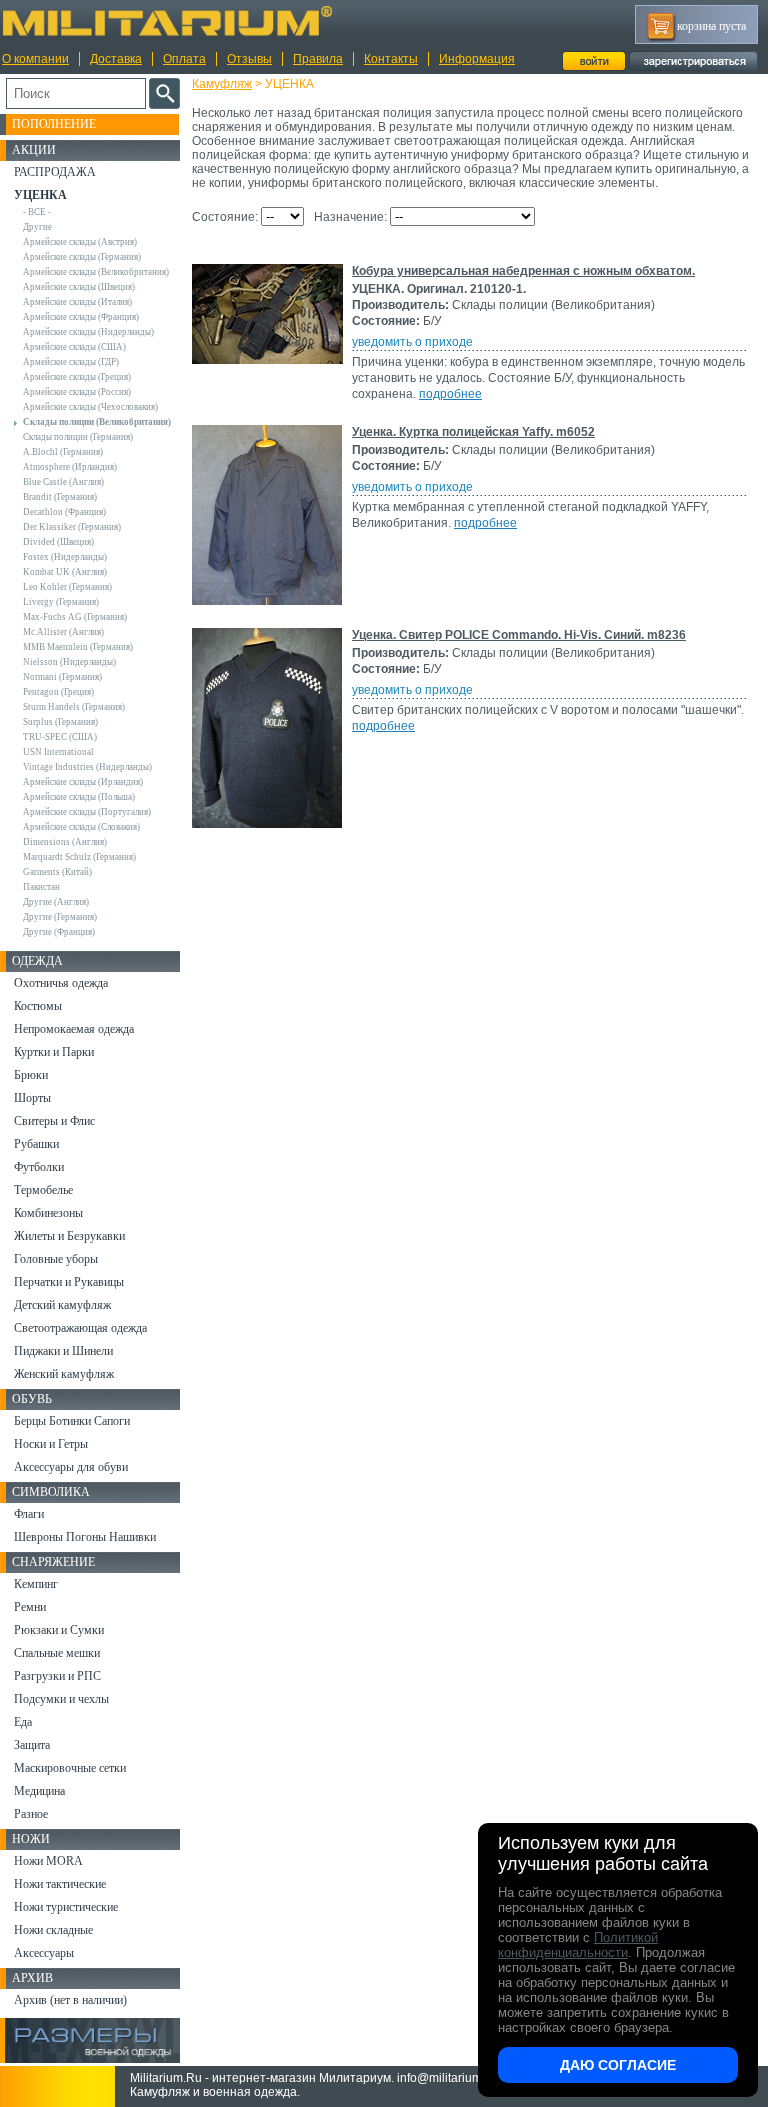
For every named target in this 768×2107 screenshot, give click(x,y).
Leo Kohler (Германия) (67, 587)
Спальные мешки (57, 1653)
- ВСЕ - (37, 212)
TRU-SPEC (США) (60, 737)
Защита (32, 1745)
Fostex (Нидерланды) (65, 557)
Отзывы (249, 59)
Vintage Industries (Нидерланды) (87, 767)
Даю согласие (618, 2065)
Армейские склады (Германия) (82, 257)
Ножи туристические (66, 1907)
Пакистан (41, 887)
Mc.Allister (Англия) (63, 632)
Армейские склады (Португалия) (87, 812)
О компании (35, 59)
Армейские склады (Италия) (77, 302)
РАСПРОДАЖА (55, 172)
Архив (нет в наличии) (70, 2000)
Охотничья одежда (61, 983)
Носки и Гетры (51, 1444)
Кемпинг (36, 1584)
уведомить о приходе (412, 342)
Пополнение (54, 124)
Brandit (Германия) (60, 497)
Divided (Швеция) (58, 542)
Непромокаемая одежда (74, 1029)
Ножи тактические (60, 1884)
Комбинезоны (48, 1213)
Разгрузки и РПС (57, 1676)
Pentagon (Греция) (58, 692)
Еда (23, 1722)
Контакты (391, 59)
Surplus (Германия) (60, 722)
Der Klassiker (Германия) (72, 527)
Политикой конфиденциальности (578, 1945)
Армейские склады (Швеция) (79, 287)
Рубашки (36, 1144)
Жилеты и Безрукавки (69, 1236)
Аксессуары (44, 1953)
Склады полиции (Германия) (78, 437)
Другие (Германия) (60, 917)
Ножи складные (53, 1930)
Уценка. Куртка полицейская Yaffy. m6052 (473, 432)
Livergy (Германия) (61, 602)
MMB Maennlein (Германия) (78, 647)
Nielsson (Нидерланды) (69, 662)
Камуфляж (222, 84)
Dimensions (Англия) (65, 842)
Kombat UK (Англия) (65, 572)
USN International (58, 752)
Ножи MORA (48, 1861)
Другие (37, 227)
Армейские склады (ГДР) (71, 362)
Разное (31, 1814)
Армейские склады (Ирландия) (83, 782)
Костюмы (38, 1006)
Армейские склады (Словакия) (81, 827)
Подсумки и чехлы (61, 1699)
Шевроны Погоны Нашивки (85, 1537)
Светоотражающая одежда (80, 1328)
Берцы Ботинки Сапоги (72, 1421)
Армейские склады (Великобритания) (96, 272)
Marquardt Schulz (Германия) (79, 857)
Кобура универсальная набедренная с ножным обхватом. (523, 271)
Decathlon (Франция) (64, 512)
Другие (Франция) (59, 932)
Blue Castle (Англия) (63, 482)
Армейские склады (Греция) (77, 377)
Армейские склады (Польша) (79, 797)
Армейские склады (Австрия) (80, 242)
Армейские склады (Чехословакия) (90, 407)
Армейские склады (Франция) (81, 317)
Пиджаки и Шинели (63, 1351)
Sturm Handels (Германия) (74, 707)
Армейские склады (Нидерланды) (88, 332)
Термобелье (43, 1190)
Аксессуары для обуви (71, 1467)
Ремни (30, 1607)
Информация (477, 59)
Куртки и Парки (54, 1052)
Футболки (39, 1167)
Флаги (29, 1514)
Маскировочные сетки (70, 1768)
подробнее (450, 394)
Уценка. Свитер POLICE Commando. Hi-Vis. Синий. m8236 (519, 635)
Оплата (184, 59)
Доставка (116, 59)
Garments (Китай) (57, 872)
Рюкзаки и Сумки (59, 1630)
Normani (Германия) (62, 677)
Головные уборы (56, 1259)
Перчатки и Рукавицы (69, 1282)
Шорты (32, 1098)
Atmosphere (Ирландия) (70, 467)
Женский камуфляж (64, 1374)
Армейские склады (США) (74, 347)
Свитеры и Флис (54, 1121)
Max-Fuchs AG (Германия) (75, 617)
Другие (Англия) (56, 902)
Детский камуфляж (62, 1305)
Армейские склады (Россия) (77, 392)
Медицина (39, 1791)
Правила (318, 59)
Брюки (31, 1075)
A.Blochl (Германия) (63, 452)
